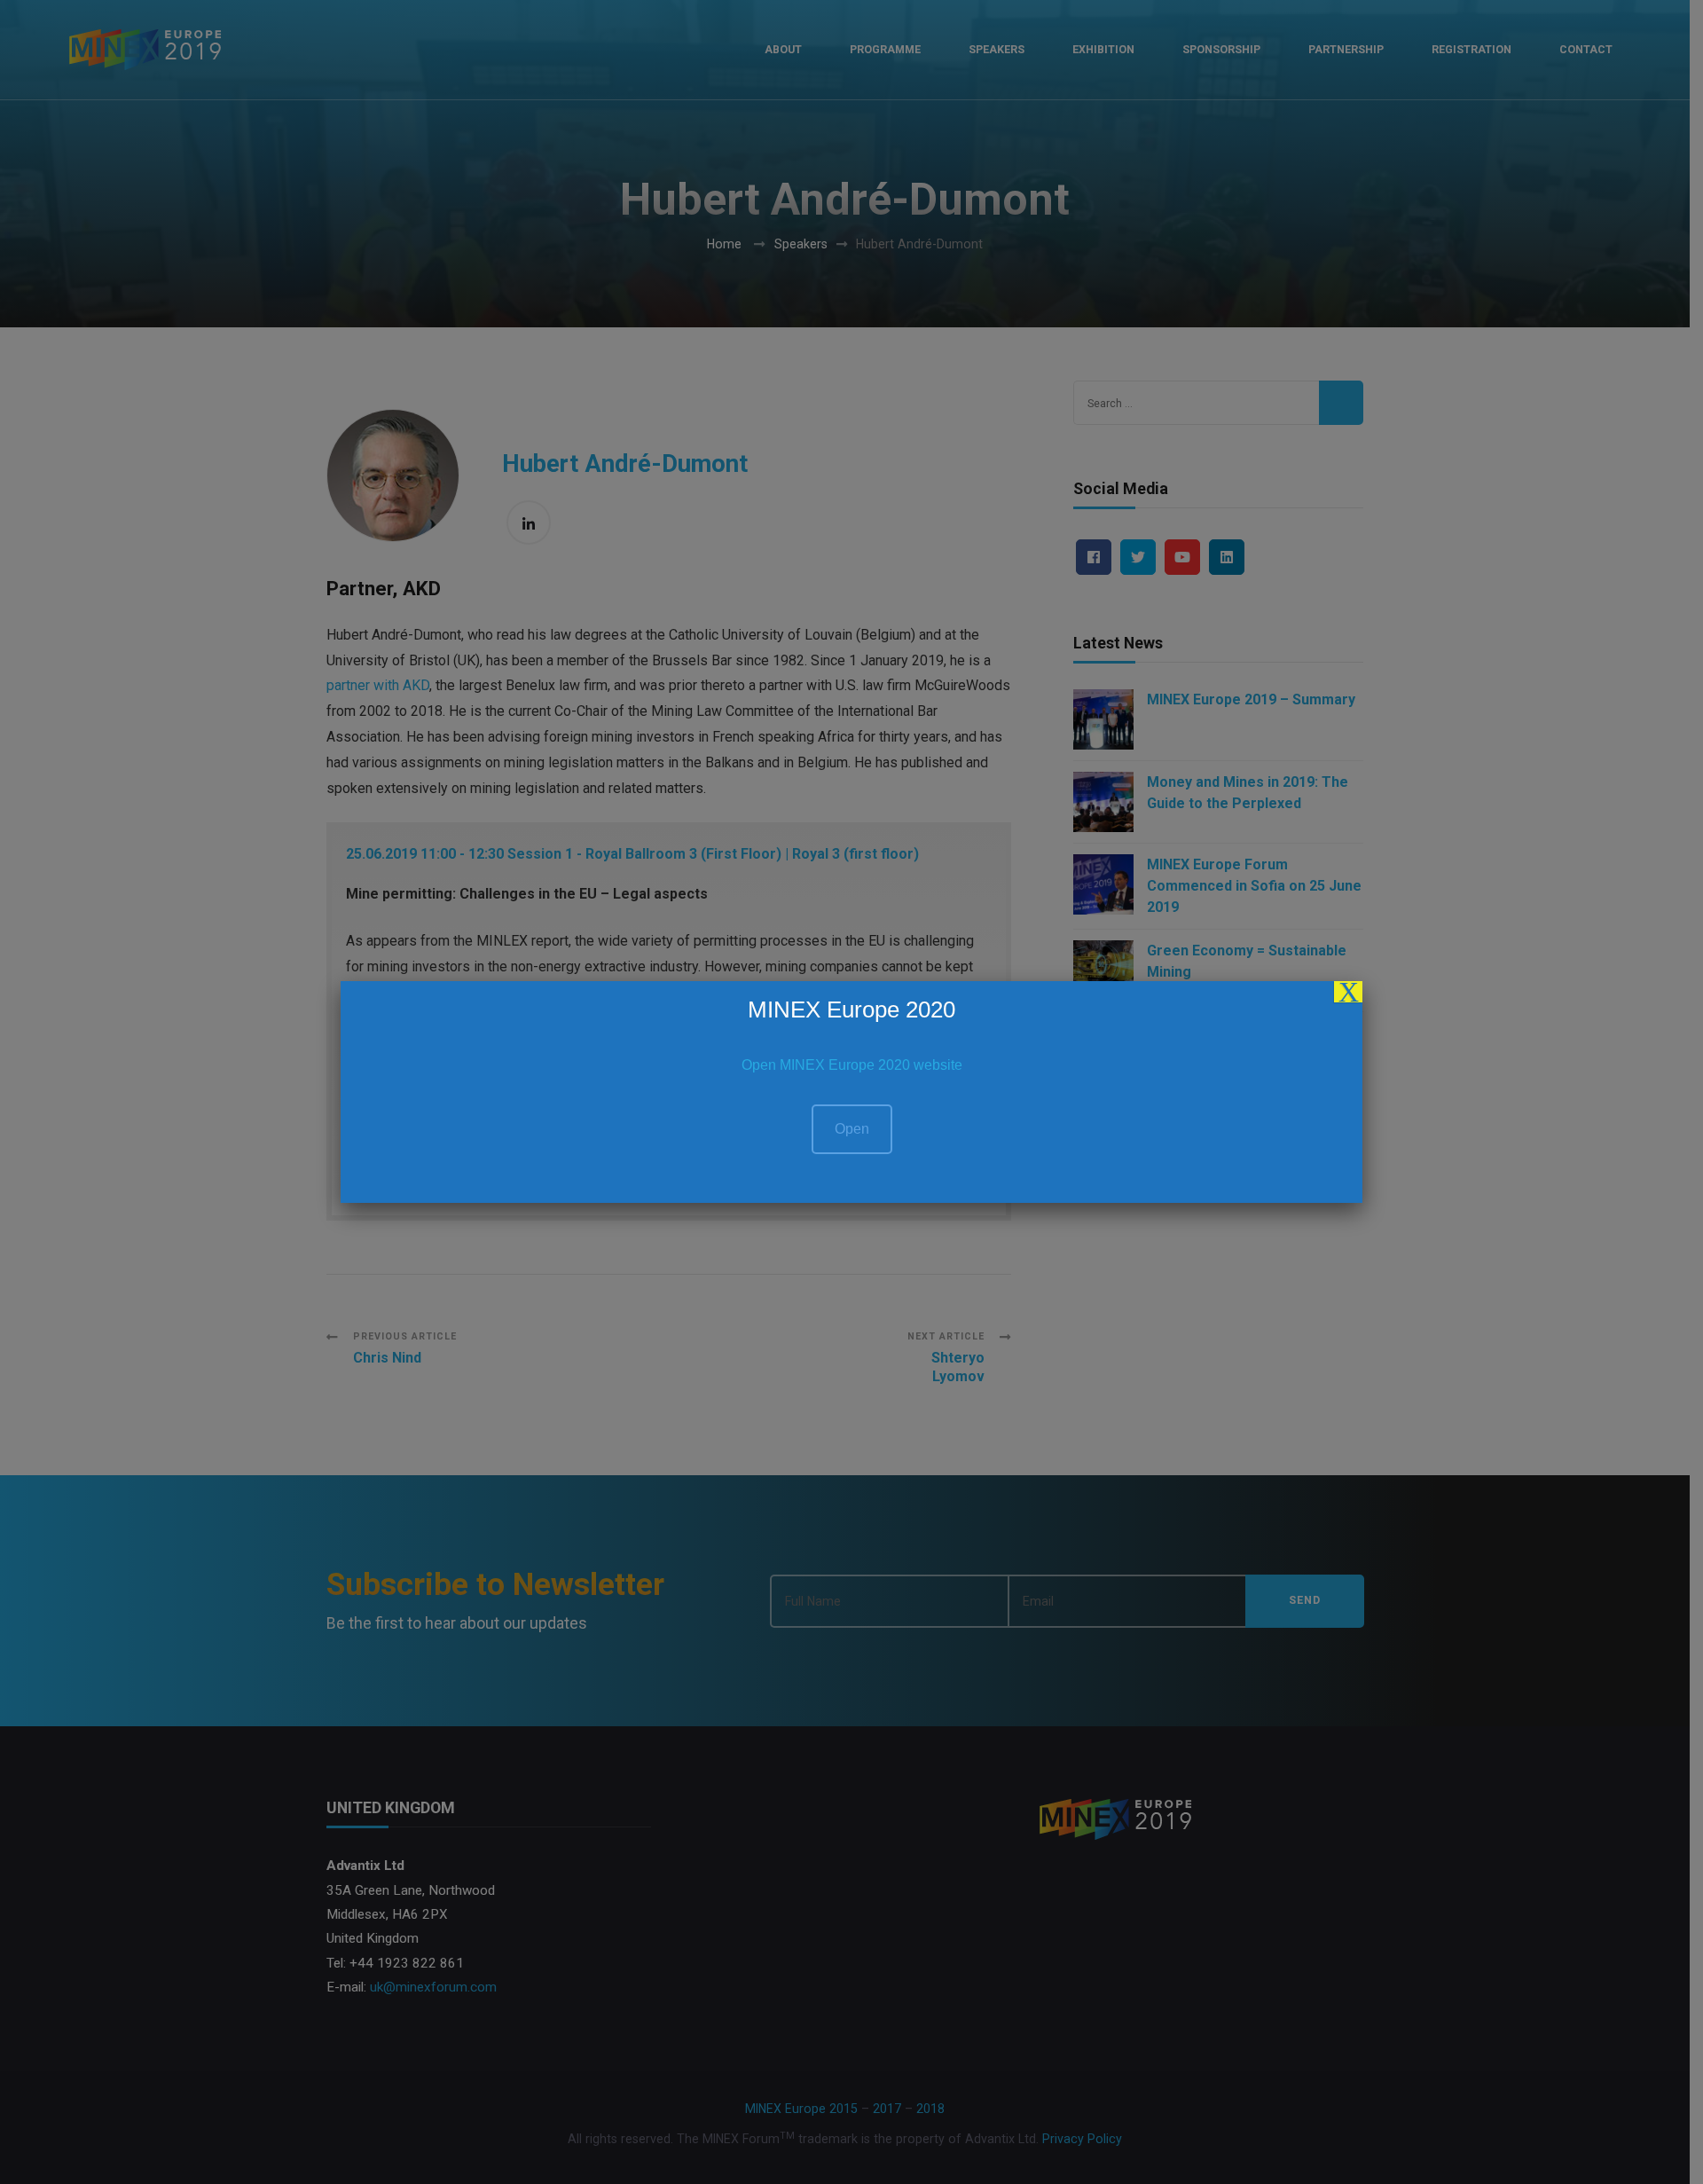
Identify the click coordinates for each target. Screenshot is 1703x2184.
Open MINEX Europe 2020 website (852, 1065)
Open (852, 1129)
